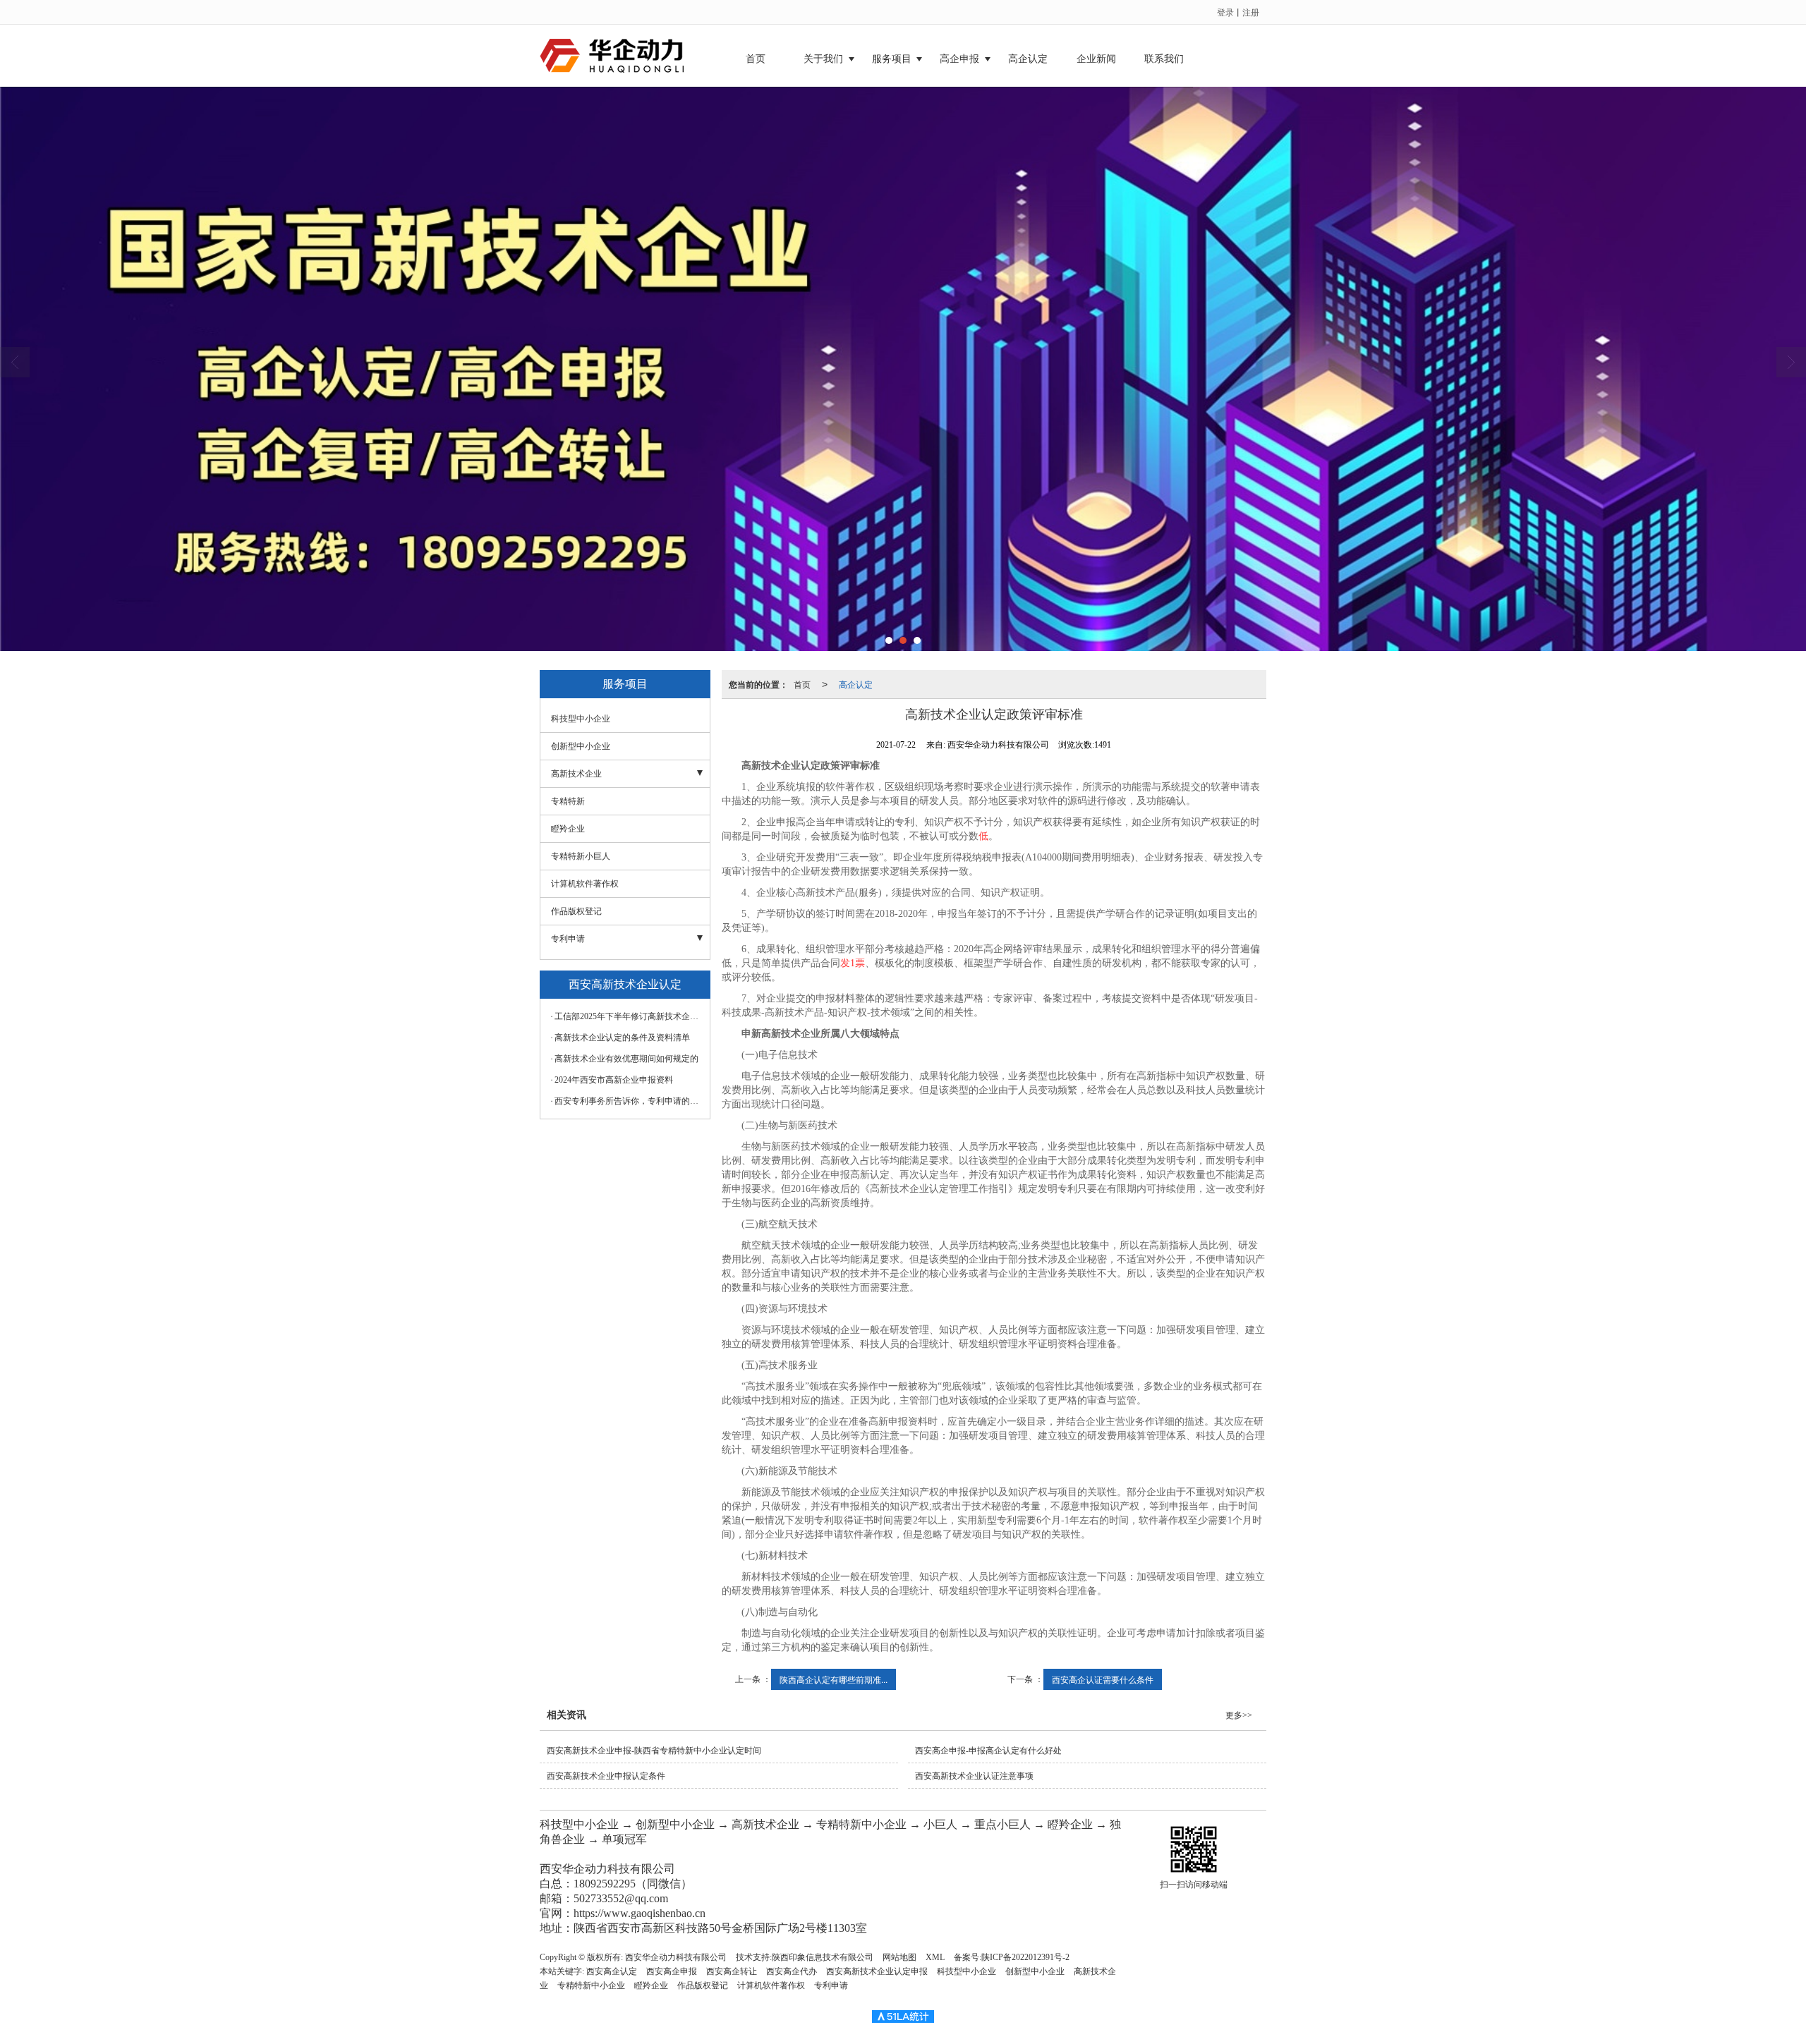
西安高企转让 (732, 1971)
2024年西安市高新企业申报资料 (614, 1080)
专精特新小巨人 (581, 856)
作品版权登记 (576, 911)
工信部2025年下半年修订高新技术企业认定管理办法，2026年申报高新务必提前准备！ (629, 1016)
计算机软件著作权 (585, 884)
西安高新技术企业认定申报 (877, 1971)
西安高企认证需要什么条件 (1103, 1679)
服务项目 (892, 59)
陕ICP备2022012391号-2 (1025, 1957)
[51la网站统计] (903, 2016)
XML (935, 1957)
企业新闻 (1096, 59)
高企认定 (1028, 59)
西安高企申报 (672, 1971)
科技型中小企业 (581, 719)
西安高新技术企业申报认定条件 (606, 1776)
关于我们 (823, 59)
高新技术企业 (576, 774)
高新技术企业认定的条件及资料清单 (622, 1038)
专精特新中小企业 (591, 1985)
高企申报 (959, 59)
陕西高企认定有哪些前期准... (834, 1679)
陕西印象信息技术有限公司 (823, 1957)
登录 (1225, 12)
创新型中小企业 (581, 746)
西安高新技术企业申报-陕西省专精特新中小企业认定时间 (654, 1751)
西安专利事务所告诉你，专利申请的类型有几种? (629, 1101)
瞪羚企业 (568, 829)
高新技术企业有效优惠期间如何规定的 (626, 1059)
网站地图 (899, 1957)
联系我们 (1164, 59)
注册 (1251, 12)
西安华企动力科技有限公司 (676, 1957)
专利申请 (568, 939)
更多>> (1239, 1715)
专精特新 (568, 801)
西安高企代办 (792, 1971)
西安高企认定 (612, 1971)
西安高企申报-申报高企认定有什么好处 (988, 1751)
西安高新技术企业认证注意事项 (974, 1776)
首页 (756, 59)
